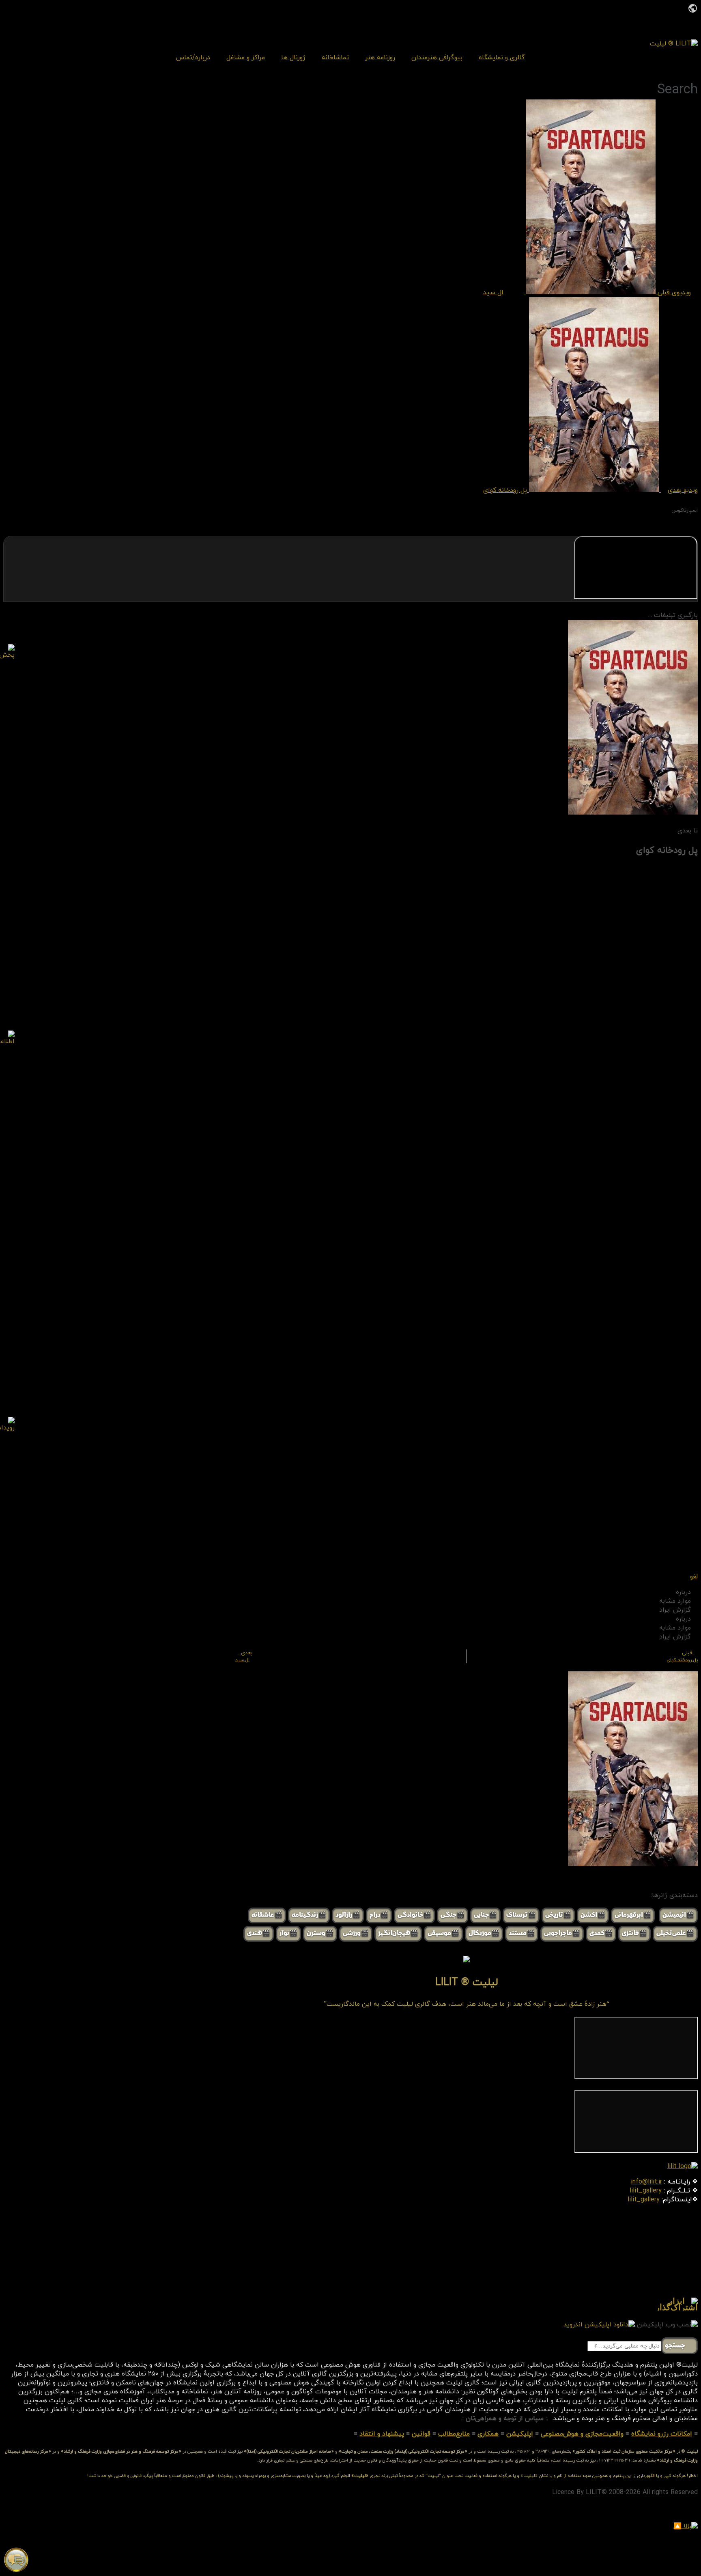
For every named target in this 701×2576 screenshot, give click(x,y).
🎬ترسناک (521, 1915)
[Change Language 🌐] (693, 8)
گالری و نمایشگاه (502, 58)
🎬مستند (522, 1934)
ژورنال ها (293, 58)
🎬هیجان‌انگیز (398, 1934)
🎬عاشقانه (267, 1915)
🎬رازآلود (348, 1915)
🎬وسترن (320, 1934)
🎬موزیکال (484, 1934)
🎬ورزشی (356, 1934)
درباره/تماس (193, 58)
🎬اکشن (593, 1915)
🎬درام (379, 1915)
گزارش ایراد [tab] (676, 1610)
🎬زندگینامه (309, 1915)
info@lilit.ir (646, 2182)
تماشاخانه (335, 58)
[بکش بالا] (688, 531)
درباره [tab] (684, 1592)
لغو (694, 1577)
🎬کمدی (601, 1934)
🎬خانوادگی (414, 1915)
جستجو (677, 2346)
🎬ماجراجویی (562, 1934)
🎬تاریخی (558, 1915)
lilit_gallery (646, 2191)
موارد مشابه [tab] (676, 1601)
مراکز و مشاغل (246, 58)
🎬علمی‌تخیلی (675, 1934)
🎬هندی (259, 1934)
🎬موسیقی (443, 1934)
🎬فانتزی (634, 1934)
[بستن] (695, 531)
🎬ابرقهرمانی (633, 1915)
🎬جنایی (485, 1915)
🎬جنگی (453, 1915)
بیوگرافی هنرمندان (437, 58)
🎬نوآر (288, 1934)
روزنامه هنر (380, 58)
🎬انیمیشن (678, 1915)
